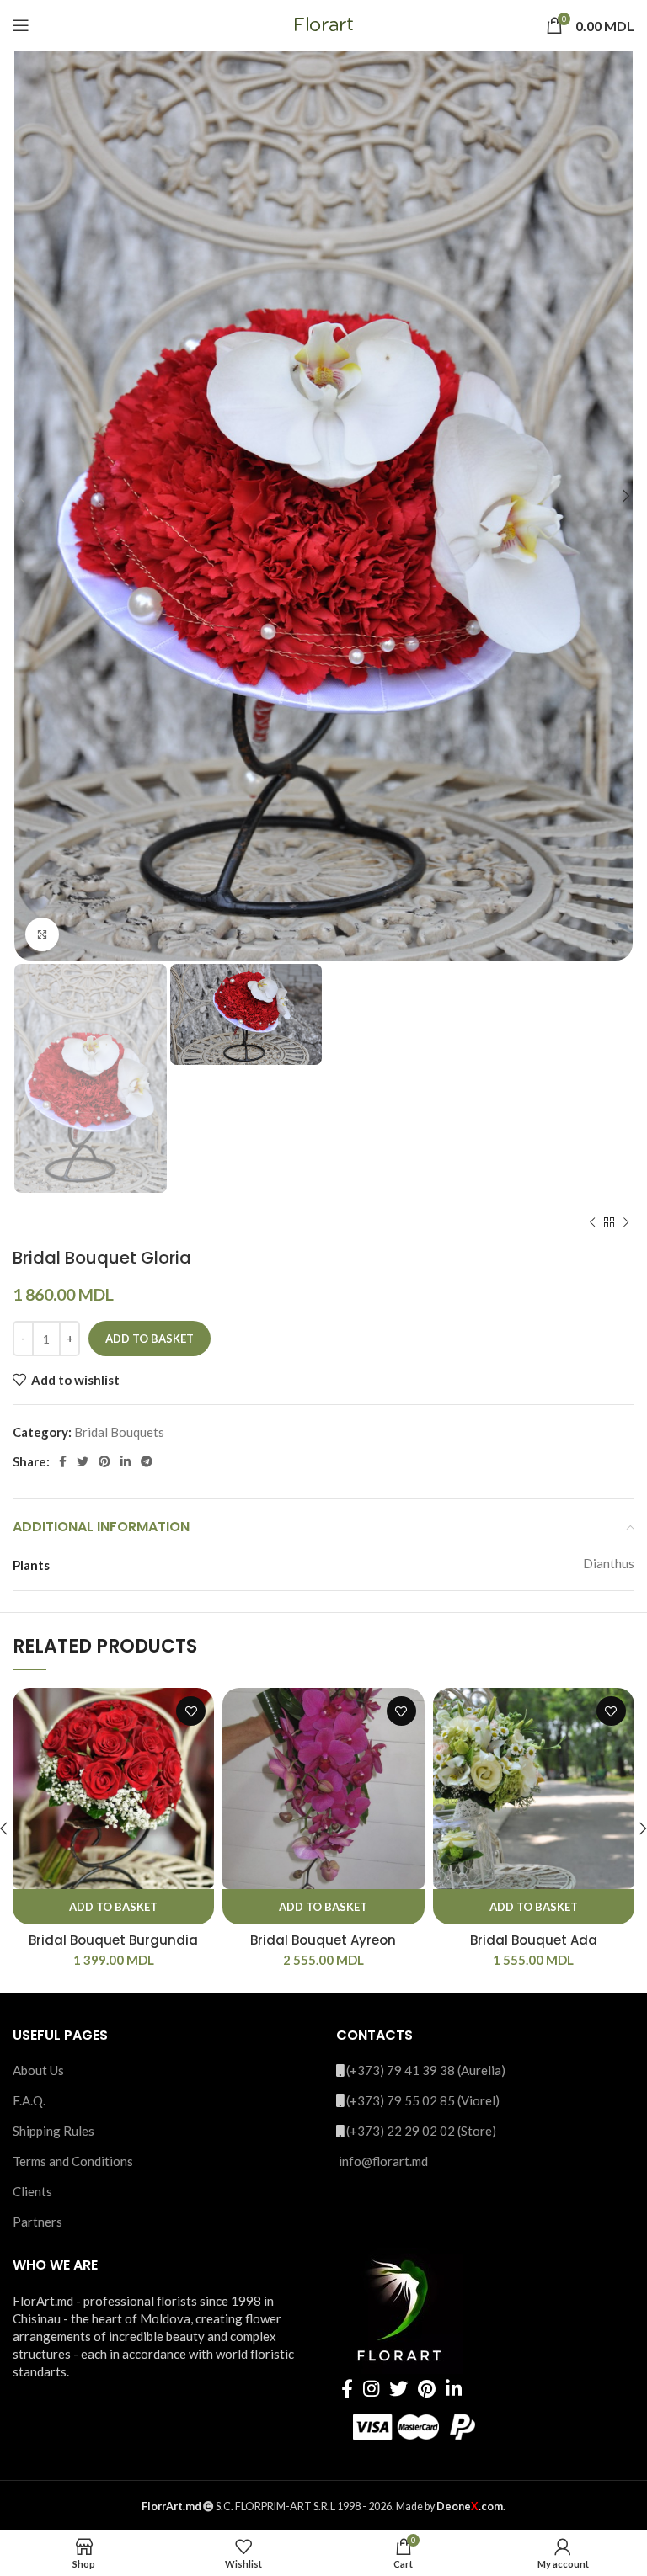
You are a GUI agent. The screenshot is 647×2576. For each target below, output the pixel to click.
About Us (38, 2070)
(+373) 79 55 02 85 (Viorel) (423, 2100)
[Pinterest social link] (104, 1461)
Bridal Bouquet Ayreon (323, 1940)
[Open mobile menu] (21, 25)
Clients (32, 2191)
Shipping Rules (53, 2131)
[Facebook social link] (63, 1461)
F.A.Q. (29, 2100)
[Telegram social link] (147, 1461)
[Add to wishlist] (191, 1711)
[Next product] (626, 1222)
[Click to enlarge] (42, 934)
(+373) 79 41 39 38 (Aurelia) (426, 2070)
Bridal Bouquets (119, 1432)
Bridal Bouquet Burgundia (113, 1940)
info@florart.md (383, 2161)
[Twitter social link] (83, 1461)
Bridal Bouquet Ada (534, 1940)
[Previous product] (592, 1222)
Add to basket (150, 1339)
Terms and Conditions (73, 2161)
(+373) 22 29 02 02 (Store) (421, 2131)
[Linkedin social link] (126, 1461)
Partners (37, 2222)
